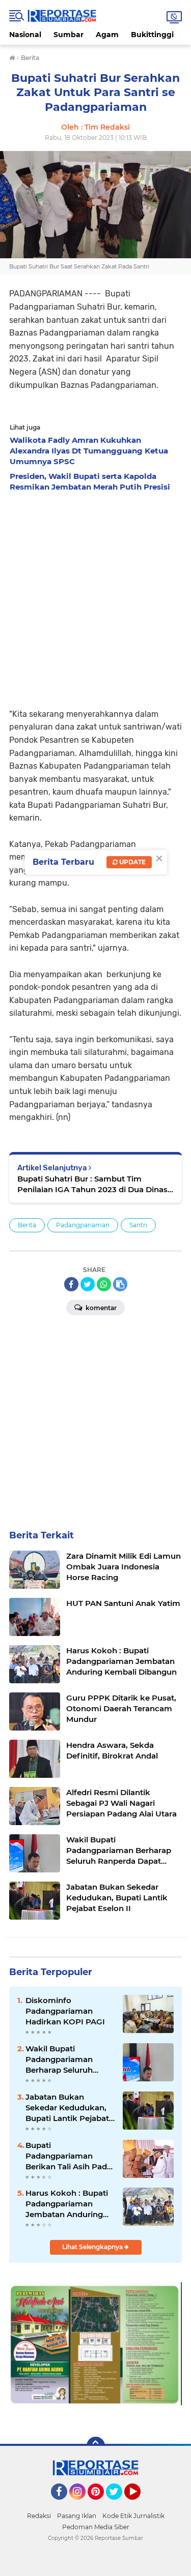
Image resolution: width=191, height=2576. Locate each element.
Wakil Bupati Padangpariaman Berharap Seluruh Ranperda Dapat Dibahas (59, 2059)
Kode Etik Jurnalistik (133, 2516)
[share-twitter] (88, 1284)
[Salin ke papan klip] (120, 1284)
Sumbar (69, 35)
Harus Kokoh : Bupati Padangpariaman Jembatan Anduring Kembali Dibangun (67, 2204)
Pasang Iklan (77, 2516)
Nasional (25, 35)
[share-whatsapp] (104, 1284)
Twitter (119, 2504)
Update (132, 862)
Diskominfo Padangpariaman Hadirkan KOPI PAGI (65, 2011)
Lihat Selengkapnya (93, 2247)
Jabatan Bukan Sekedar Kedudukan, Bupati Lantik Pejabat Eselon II (67, 2108)
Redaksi (39, 2516)
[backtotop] (96, 2446)
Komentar (100, 1308)
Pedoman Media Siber (96, 2527)
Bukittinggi (152, 35)
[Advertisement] (95, 597)
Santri (138, 1225)
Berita (27, 1225)
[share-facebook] (71, 1284)
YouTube (139, 2504)
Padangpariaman (83, 1225)
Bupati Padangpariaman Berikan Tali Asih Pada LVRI (69, 2156)
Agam (107, 35)
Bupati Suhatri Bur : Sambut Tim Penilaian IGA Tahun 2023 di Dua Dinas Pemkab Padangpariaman (92, 1184)
